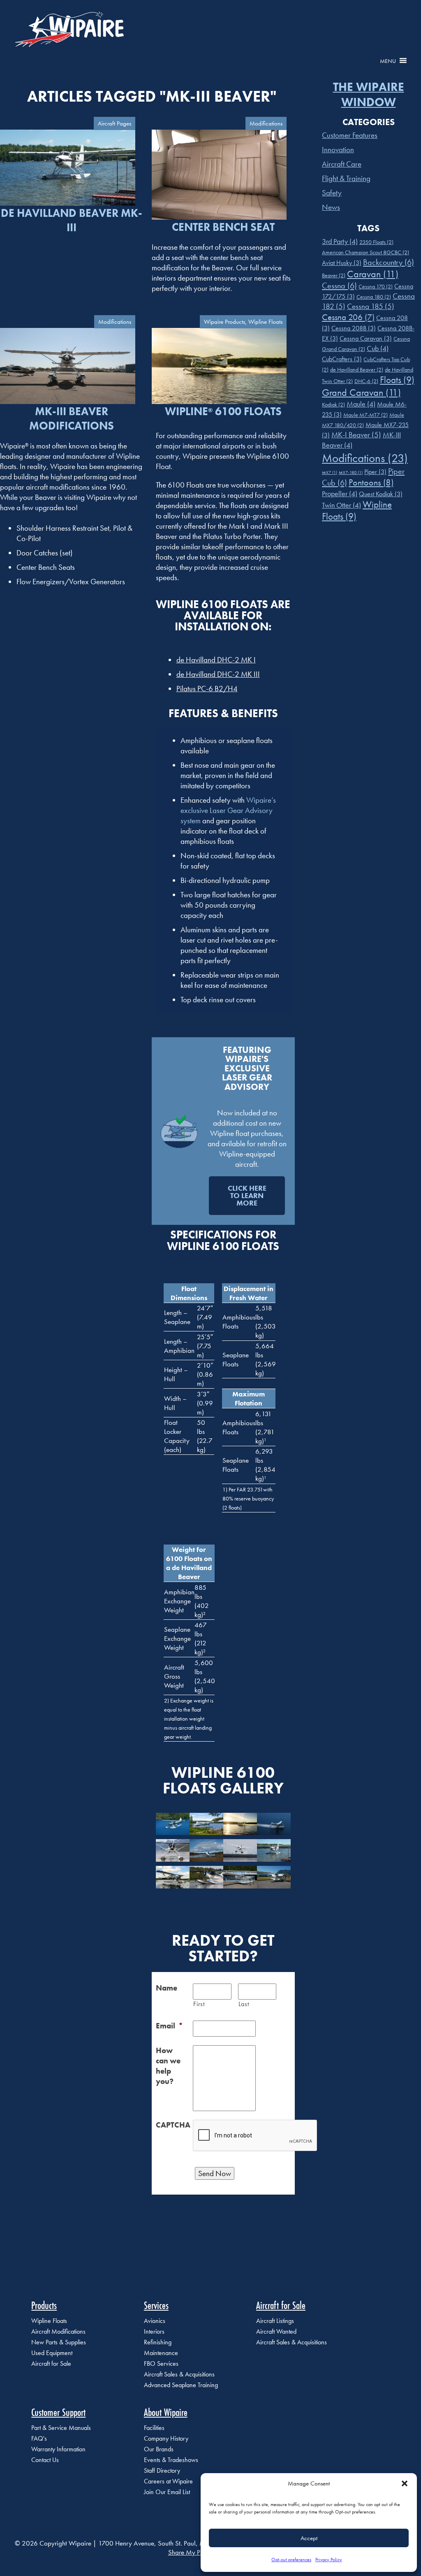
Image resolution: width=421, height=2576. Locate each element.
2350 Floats (376, 242)
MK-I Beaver (356, 435)
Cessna (339, 286)
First (199, 2004)
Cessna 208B (354, 328)
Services (156, 2305)
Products (44, 2305)
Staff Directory (162, 2470)
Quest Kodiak (381, 494)
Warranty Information (58, 2449)
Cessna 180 (374, 297)
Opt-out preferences (291, 2560)
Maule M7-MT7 (365, 415)
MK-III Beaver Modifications (72, 418)
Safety (332, 193)
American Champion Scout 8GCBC (365, 252)
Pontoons (371, 482)
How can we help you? (168, 2066)
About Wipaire (166, 2412)
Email (169, 2026)
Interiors (154, 2331)
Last (244, 2004)
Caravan (373, 274)
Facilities (154, 2428)
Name (167, 1988)
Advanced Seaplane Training (181, 2385)
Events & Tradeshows (171, 2460)
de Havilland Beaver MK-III (72, 220)
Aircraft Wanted (276, 2331)
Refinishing (158, 2342)
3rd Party (340, 242)
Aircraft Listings (275, 2321)
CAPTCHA (173, 2125)
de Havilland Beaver (357, 369)
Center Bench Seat (223, 227)
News (331, 207)
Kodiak (333, 404)
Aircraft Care (342, 164)
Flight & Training (346, 178)
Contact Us (45, 2460)
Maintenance (161, 2353)
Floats (397, 380)
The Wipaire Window (369, 95)
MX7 (330, 473)
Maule (361, 404)
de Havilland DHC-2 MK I (216, 660)
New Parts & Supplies (59, 2342)
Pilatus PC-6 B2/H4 (207, 689)
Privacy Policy (329, 2560)
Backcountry (389, 262)
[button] (405, 2483)
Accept (309, 2538)
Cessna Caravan (366, 338)
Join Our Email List (167, 2492)
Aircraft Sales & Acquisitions (179, 2374)
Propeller (340, 494)
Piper (375, 472)
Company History (166, 2438)
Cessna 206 (348, 317)
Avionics (155, 2321)
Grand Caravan (361, 392)
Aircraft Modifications (58, 2331)
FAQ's (39, 2438)
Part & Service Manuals (61, 2428)
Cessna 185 (371, 306)
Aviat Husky (342, 263)
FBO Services (161, 2363)
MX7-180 (351, 473)
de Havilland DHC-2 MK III (218, 674)
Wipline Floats (49, 2321)
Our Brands (159, 2449)
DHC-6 (366, 381)
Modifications (365, 458)
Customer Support (58, 2412)
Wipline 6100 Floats (223, 411)
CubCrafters (342, 359)
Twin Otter (341, 505)
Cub (378, 348)
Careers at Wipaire (168, 2481)
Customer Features (350, 135)
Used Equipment (52, 2353)
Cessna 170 (376, 286)
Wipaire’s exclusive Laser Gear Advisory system (228, 810)
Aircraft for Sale (51, 2363)
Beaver (334, 275)
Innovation (338, 150)
